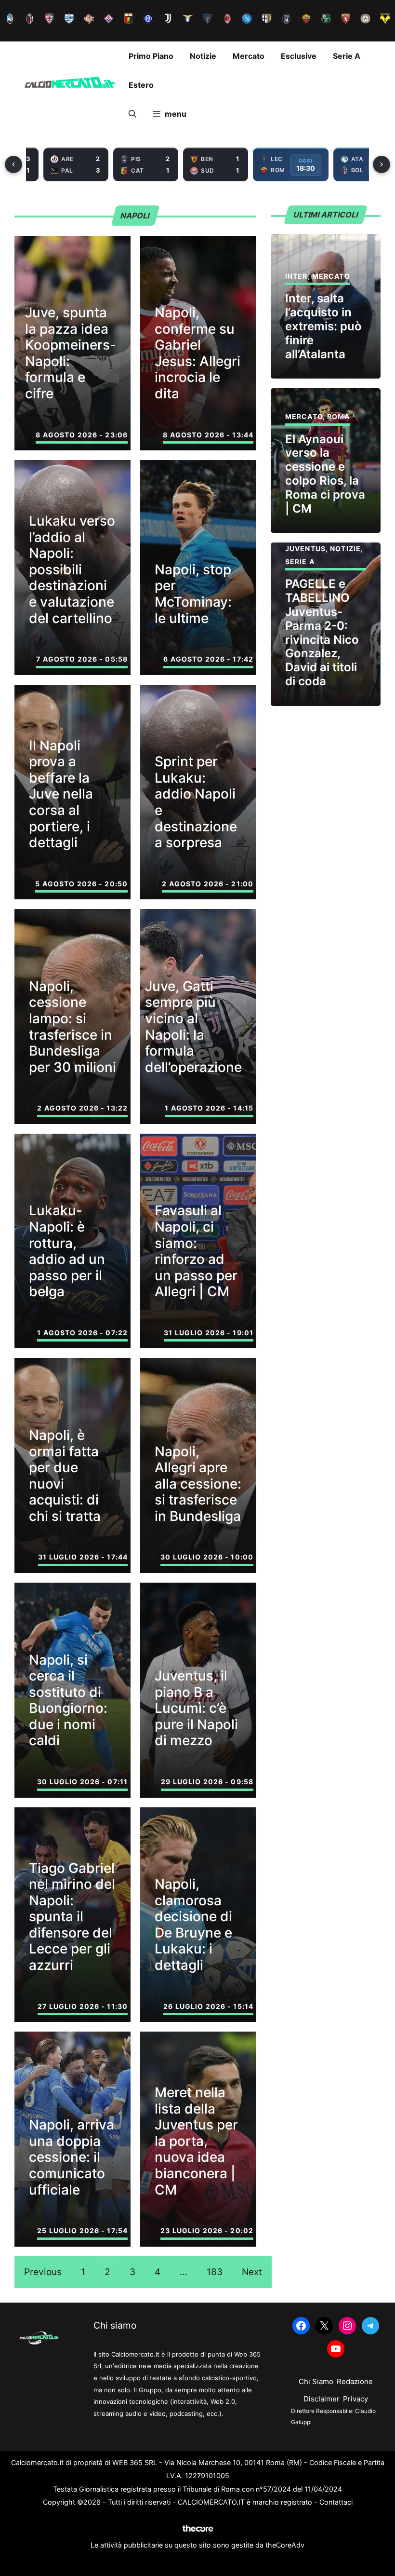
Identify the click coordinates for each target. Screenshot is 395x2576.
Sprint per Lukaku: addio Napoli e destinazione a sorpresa (196, 802)
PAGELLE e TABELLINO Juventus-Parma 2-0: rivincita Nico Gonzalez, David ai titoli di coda (322, 632)
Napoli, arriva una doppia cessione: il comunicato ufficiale (72, 2157)
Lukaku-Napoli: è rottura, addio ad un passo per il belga (67, 1251)
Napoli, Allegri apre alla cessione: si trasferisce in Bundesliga (198, 1484)
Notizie (203, 56)
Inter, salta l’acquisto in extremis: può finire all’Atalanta (323, 326)
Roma (338, 416)
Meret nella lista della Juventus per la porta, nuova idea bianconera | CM (196, 2141)
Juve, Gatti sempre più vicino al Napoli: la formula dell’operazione (193, 1027)
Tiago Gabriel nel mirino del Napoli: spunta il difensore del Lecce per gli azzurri (72, 1917)
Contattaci (336, 2502)
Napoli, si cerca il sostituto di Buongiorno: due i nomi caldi (68, 1700)
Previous (43, 2272)
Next (252, 2272)
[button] (132, 114)
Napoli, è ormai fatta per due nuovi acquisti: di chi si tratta (65, 1476)
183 (215, 2272)
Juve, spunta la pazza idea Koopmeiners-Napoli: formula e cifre (71, 353)
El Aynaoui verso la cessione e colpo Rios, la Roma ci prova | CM (325, 474)
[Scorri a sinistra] (13, 164)
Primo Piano (151, 56)
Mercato (249, 56)
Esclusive (299, 56)
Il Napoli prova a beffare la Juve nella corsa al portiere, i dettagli (61, 794)
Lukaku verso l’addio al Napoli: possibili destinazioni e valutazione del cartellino (72, 569)
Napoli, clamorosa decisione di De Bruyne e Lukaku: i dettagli (193, 1925)
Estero (141, 85)
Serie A (347, 56)
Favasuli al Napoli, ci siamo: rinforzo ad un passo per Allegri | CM (196, 1251)
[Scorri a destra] (382, 164)
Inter (296, 276)
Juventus (305, 549)
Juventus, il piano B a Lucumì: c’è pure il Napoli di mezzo (196, 1708)
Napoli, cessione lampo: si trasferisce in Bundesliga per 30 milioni (72, 1027)
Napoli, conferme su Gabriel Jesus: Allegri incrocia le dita (197, 353)
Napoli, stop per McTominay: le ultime (193, 594)
